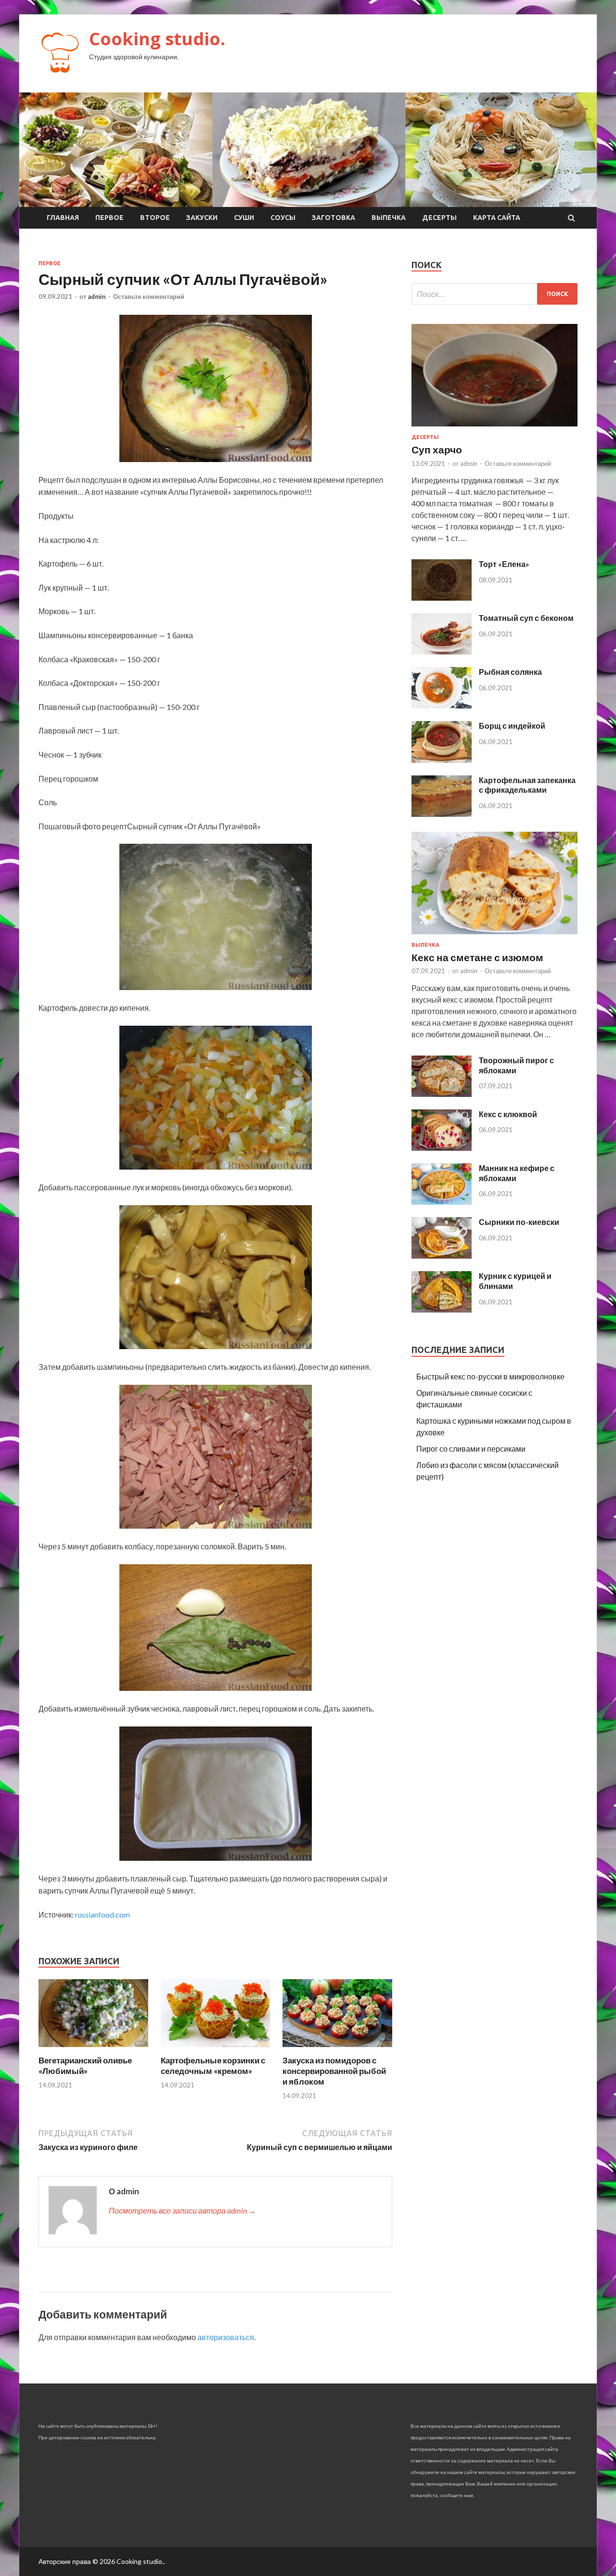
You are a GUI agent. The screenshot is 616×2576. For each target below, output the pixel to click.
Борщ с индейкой (512, 726)
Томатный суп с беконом (526, 618)
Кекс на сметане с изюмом (477, 957)
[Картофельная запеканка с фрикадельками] (442, 814)
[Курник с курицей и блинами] (442, 1309)
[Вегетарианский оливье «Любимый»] (93, 2049)
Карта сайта (497, 218)
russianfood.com (103, 1914)
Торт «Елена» (504, 564)
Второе (155, 218)
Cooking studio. (157, 39)
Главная (63, 218)
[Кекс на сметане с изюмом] (494, 936)
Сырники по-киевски (519, 1222)
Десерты (439, 218)
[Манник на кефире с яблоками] (442, 1202)
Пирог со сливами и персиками (471, 1449)
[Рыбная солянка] (442, 705)
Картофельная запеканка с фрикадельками (527, 785)
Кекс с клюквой (508, 1114)
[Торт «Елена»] (442, 598)
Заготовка (334, 218)
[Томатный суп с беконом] (442, 651)
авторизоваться (226, 2337)
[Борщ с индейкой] (442, 760)
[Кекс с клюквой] (442, 1148)
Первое (109, 218)
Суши (244, 218)
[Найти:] (494, 294)
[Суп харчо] (494, 428)
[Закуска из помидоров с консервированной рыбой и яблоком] (337, 2049)
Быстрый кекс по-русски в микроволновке (490, 1376)
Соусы (283, 218)
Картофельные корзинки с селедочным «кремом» (213, 2066)
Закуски (202, 218)
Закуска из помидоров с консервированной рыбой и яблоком (334, 2071)
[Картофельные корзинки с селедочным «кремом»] (216, 2049)
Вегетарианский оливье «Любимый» (85, 2066)
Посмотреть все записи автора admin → (182, 2210)
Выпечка (389, 218)
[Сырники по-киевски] (442, 1256)
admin (97, 296)
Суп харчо (437, 449)
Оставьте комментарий (149, 296)
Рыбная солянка (510, 672)
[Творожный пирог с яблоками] (442, 1094)
